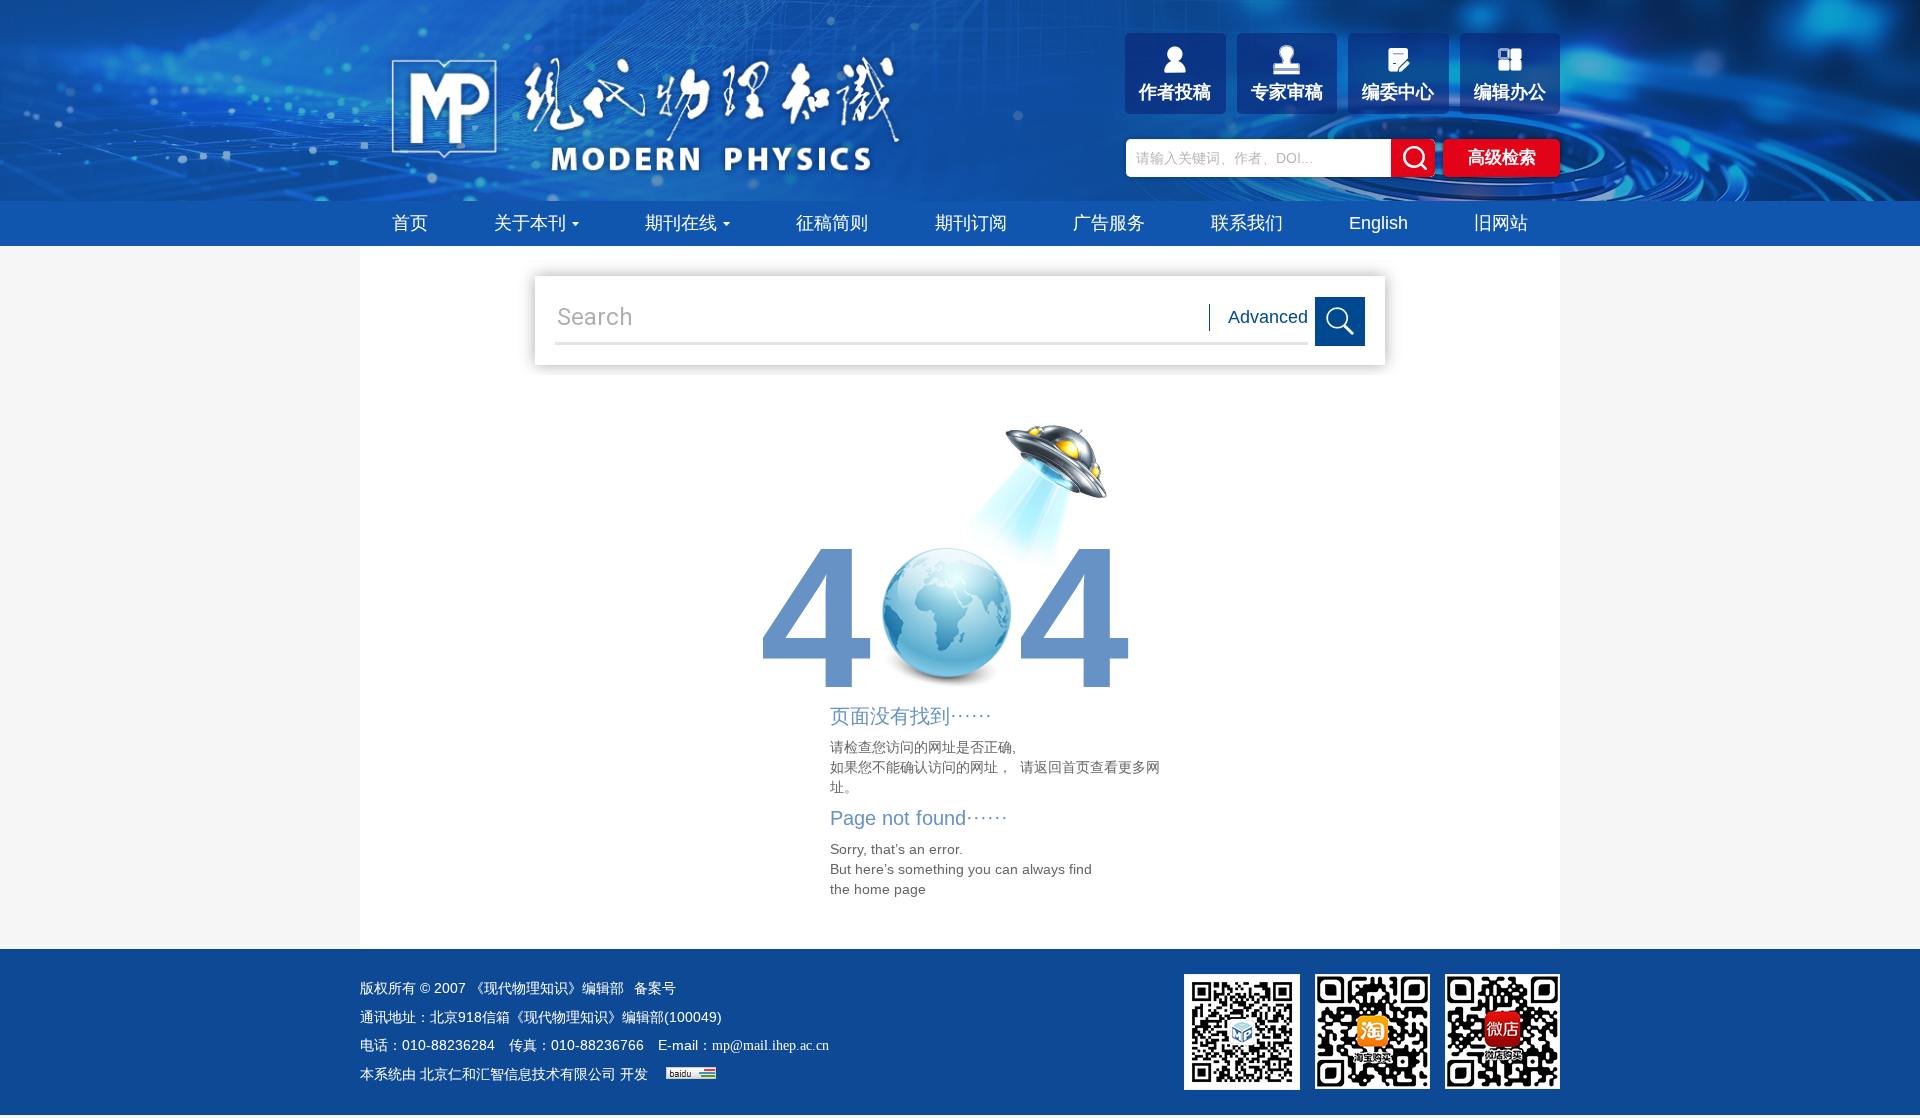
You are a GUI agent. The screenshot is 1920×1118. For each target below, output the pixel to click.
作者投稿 (1175, 92)
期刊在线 (681, 223)
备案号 (655, 988)
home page (890, 889)
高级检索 (1502, 157)
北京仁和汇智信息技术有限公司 (518, 1074)
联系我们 (1247, 223)
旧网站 (1501, 223)
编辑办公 (1510, 92)
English (1378, 223)
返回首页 (1062, 767)
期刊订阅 (971, 223)
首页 (410, 223)
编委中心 (1398, 92)
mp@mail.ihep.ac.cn (770, 1045)
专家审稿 (1287, 92)
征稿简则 (832, 223)
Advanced (1268, 317)
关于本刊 (530, 223)
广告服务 (1109, 223)
